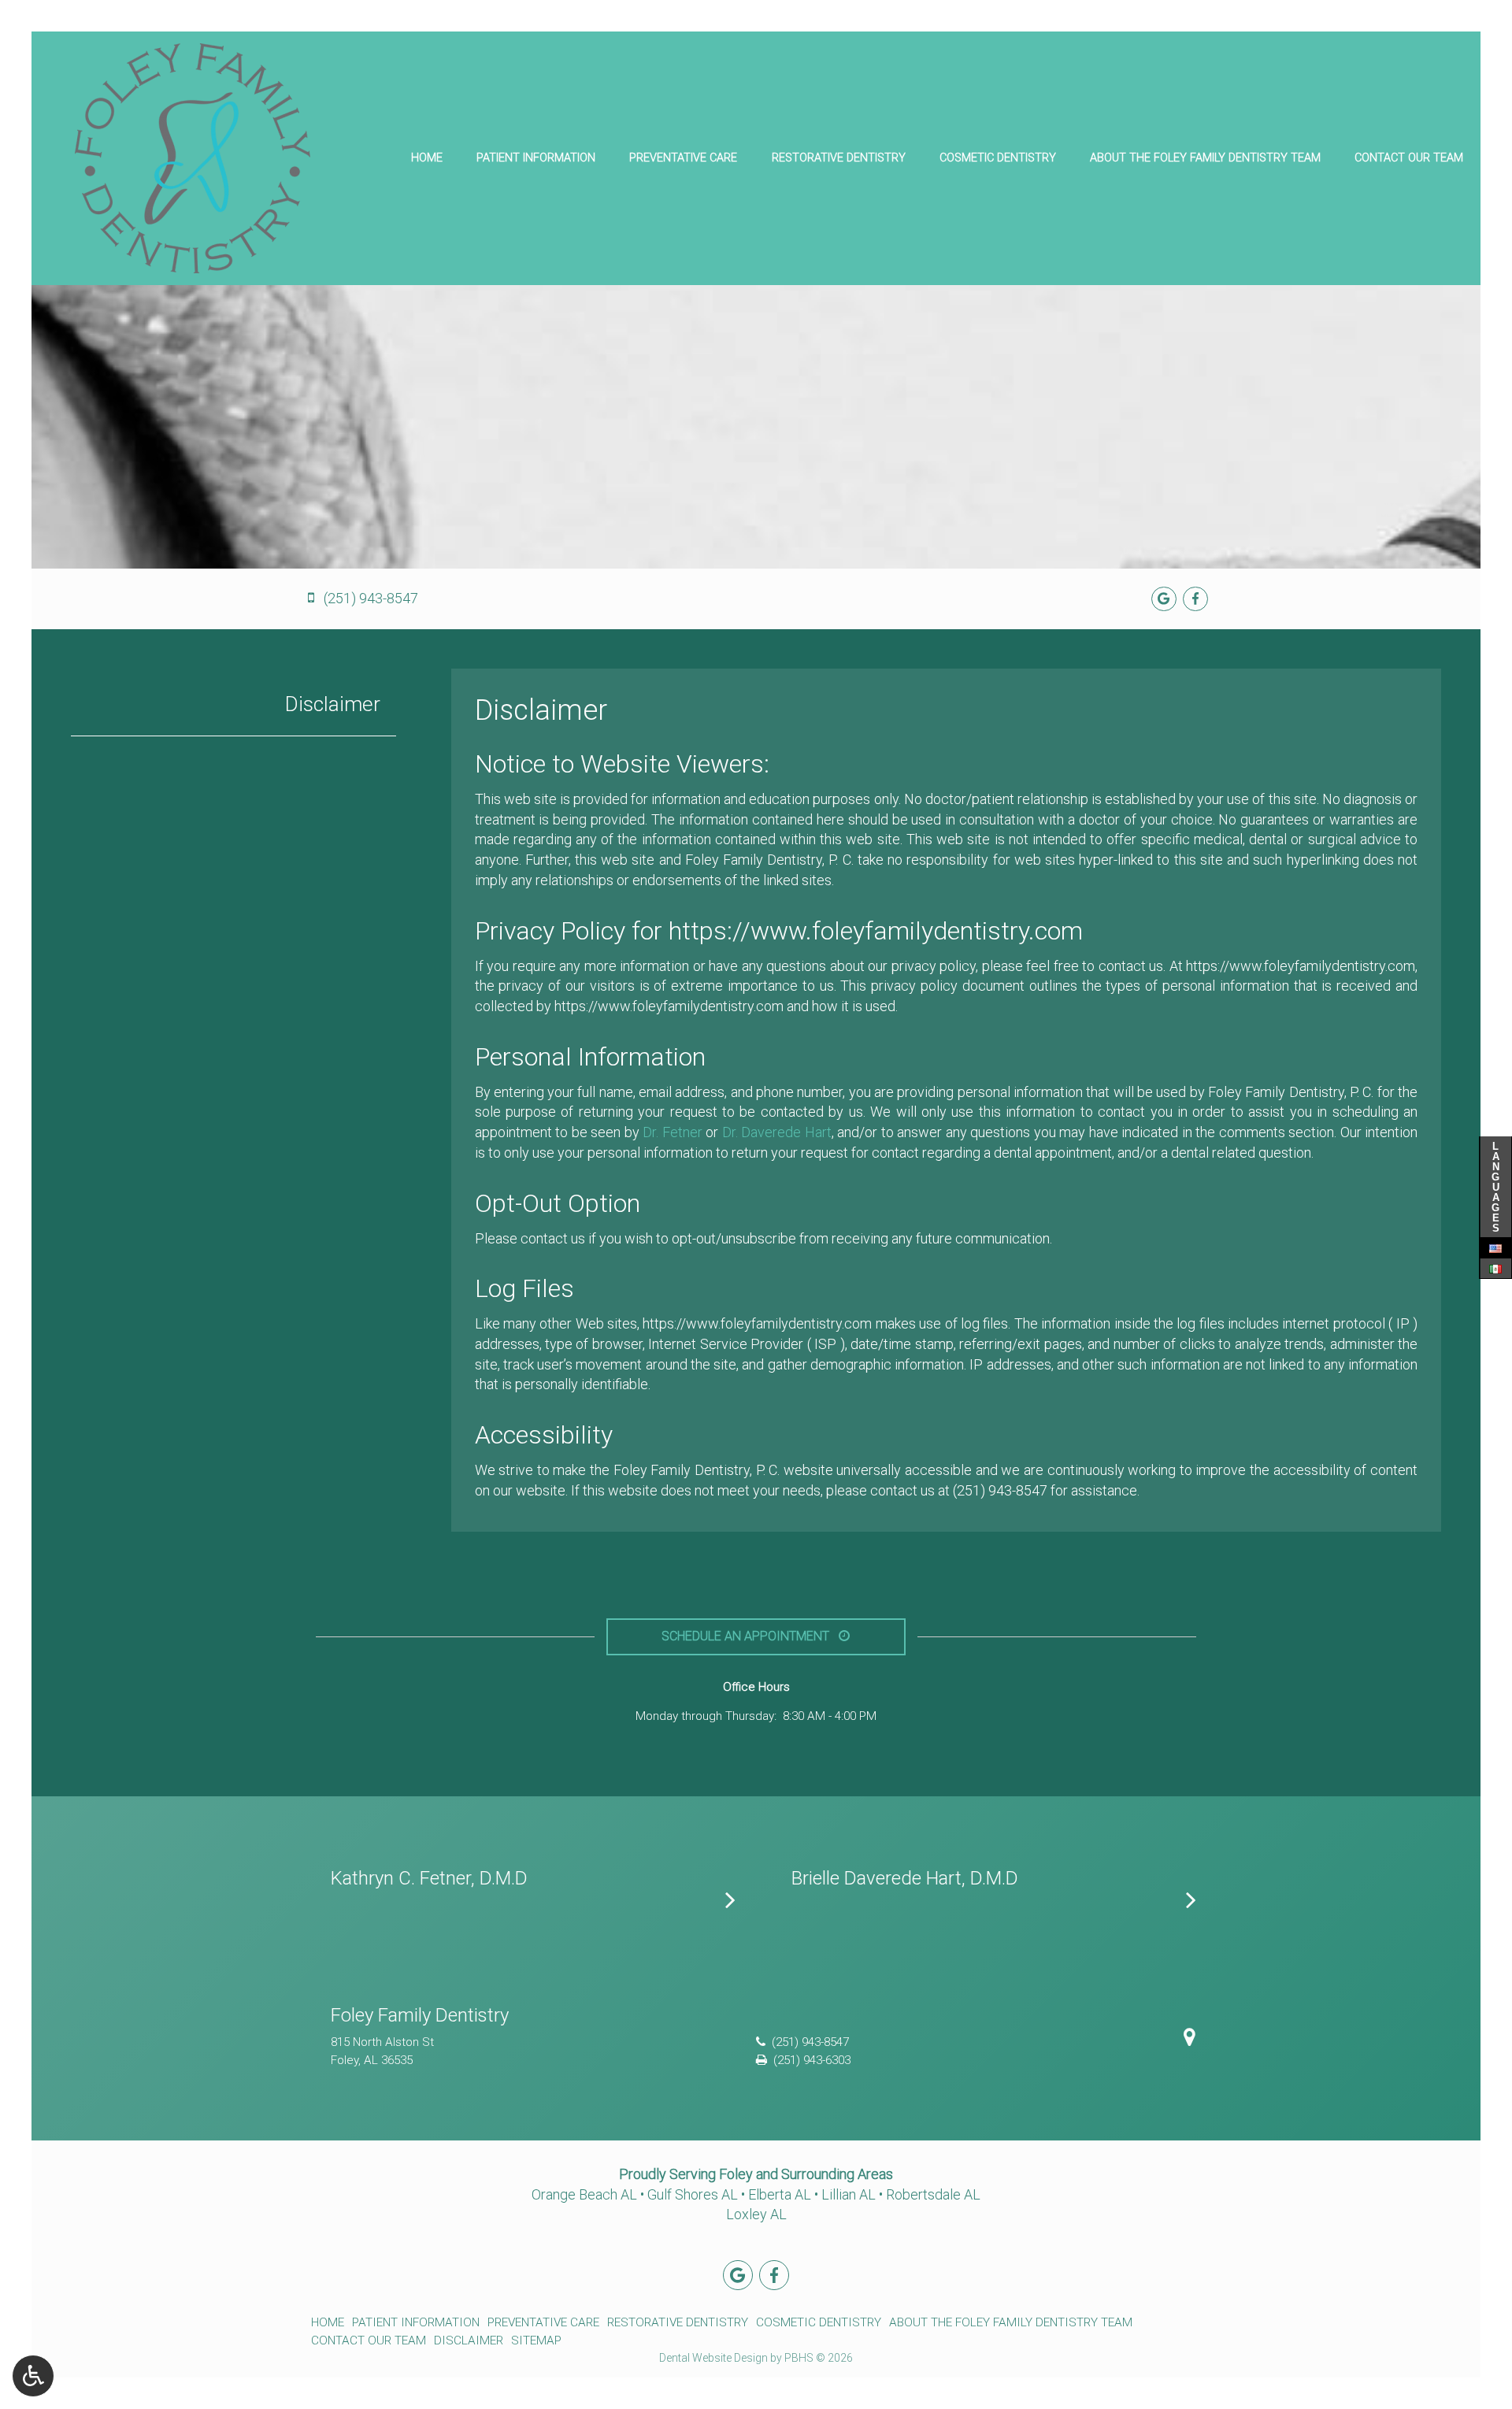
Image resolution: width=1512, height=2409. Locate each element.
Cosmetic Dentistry (998, 158)
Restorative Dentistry (839, 158)
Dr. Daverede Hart (777, 1132)
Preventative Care (683, 158)
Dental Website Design (713, 2358)
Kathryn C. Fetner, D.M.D (429, 1878)
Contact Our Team (1409, 158)
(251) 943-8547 (1000, 1490)
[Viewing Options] (33, 2376)
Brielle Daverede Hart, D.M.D (905, 1878)
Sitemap (536, 2340)
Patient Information (536, 158)
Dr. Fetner (673, 1132)
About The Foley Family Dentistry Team (1205, 158)
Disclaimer (333, 704)
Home (427, 158)
